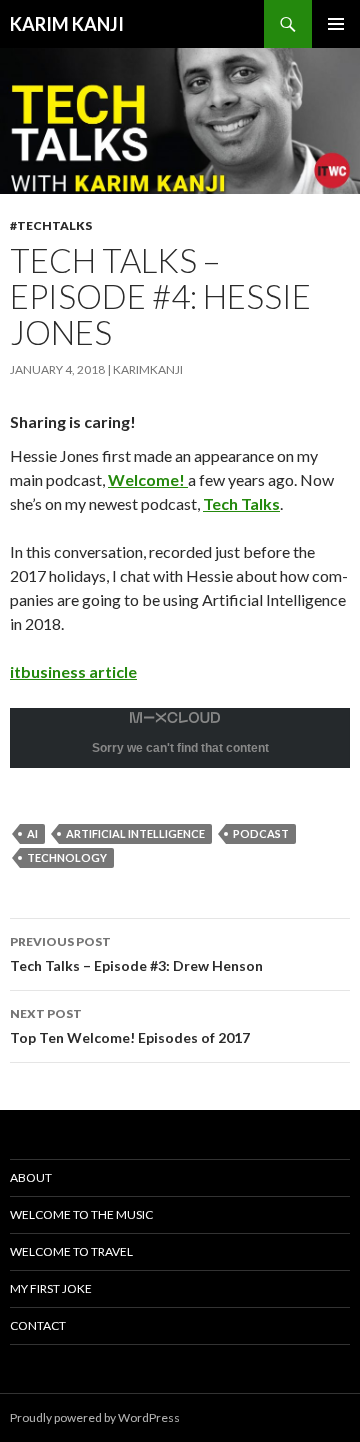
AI (32, 833)
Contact (38, 1325)
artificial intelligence (135, 833)
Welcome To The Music (81, 1214)
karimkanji (148, 369)
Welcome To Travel (71, 1251)
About (31, 1177)
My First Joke (51, 1288)
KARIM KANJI (67, 24)
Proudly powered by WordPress (95, 1417)
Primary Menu (336, 24)
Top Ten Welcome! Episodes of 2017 (130, 1026)
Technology (67, 857)
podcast (261, 833)
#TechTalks (51, 225)
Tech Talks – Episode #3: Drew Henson (136, 954)
